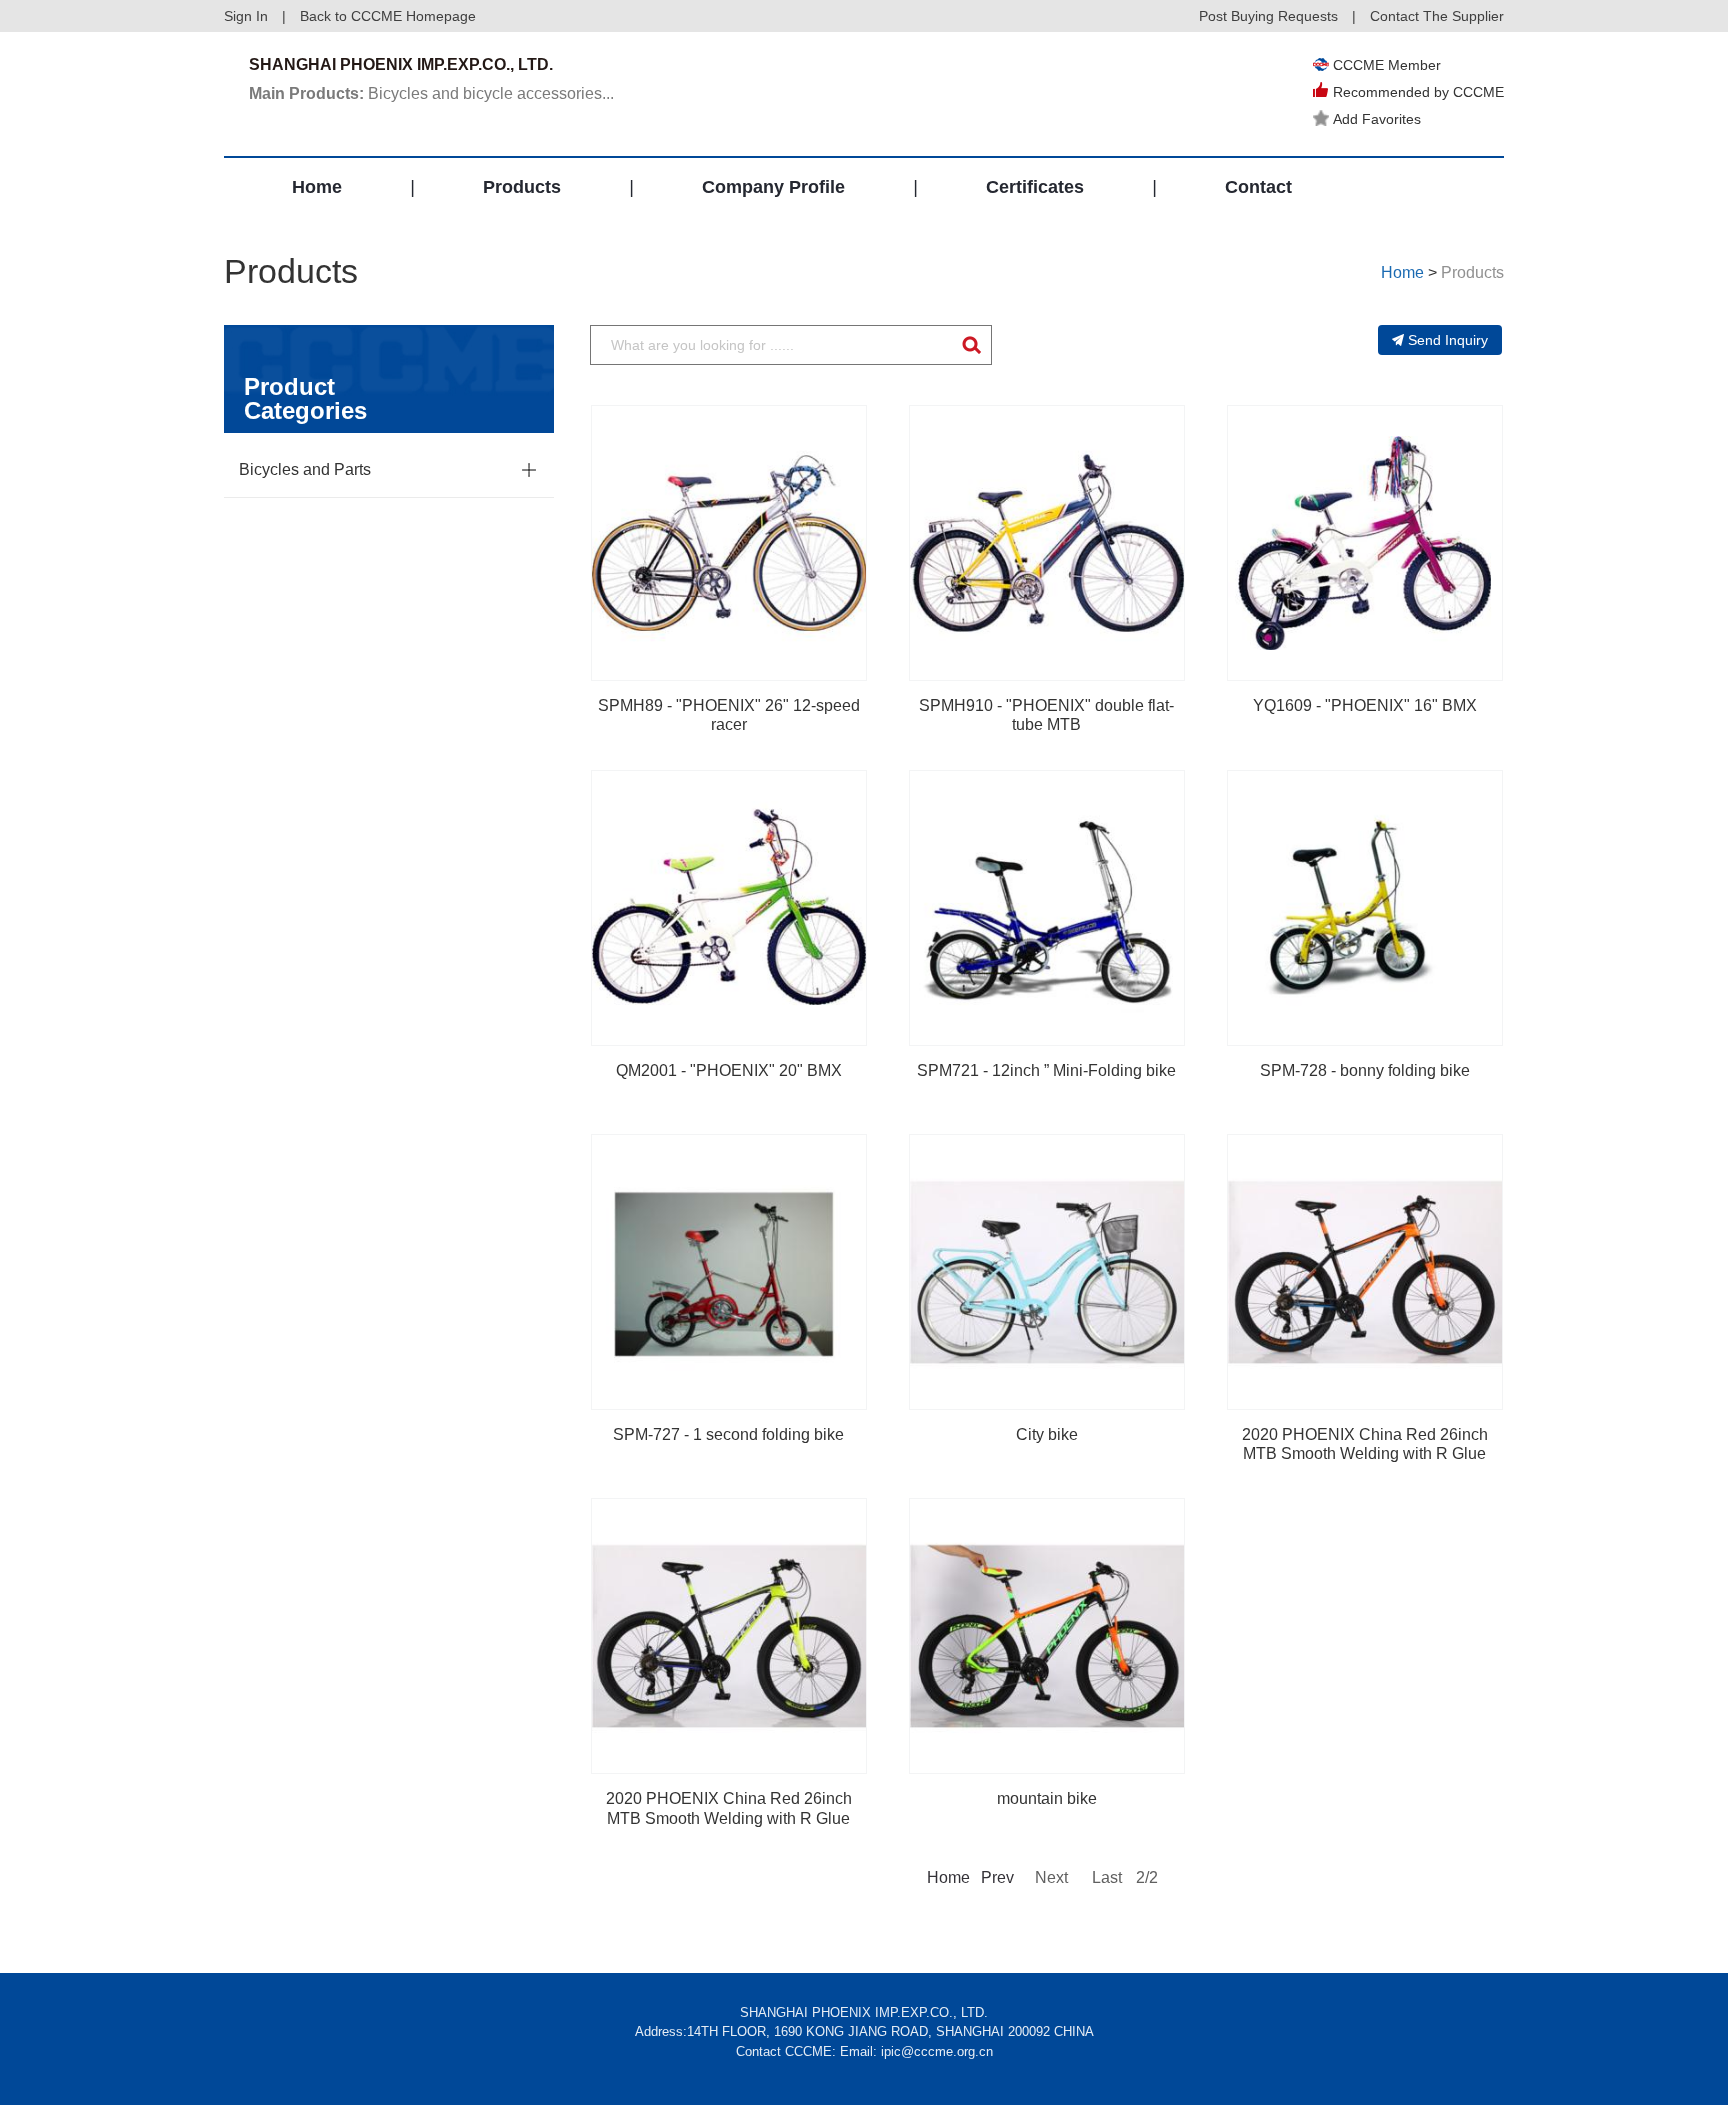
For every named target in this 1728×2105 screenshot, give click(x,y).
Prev (996, 1877)
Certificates (1035, 187)
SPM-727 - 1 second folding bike (728, 1434)
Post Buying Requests (1268, 16)
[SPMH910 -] (1047, 543)
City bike (1047, 1434)
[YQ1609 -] (1365, 543)
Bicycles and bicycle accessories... (431, 93)
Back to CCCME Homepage (388, 16)
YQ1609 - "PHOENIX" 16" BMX (1365, 705)
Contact (1258, 187)
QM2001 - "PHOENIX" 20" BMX (729, 1070)
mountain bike (1047, 1798)
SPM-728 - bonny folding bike (1365, 1070)
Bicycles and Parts (305, 469)
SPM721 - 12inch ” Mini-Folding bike (1046, 1070)
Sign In (246, 16)
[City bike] (1047, 1272)
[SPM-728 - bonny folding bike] (1365, 908)
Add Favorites (1377, 119)
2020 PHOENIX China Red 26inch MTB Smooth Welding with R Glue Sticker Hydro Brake (1365, 1453)
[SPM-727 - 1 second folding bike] (729, 1272)
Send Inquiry (1448, 340)
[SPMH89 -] (729, 543)
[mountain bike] (1047, 1636)
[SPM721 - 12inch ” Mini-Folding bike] (1047, 908)
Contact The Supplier (1437, 16)
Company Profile (773, 187)
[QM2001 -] (729, 908)
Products (522, 187)
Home (317, 187)
